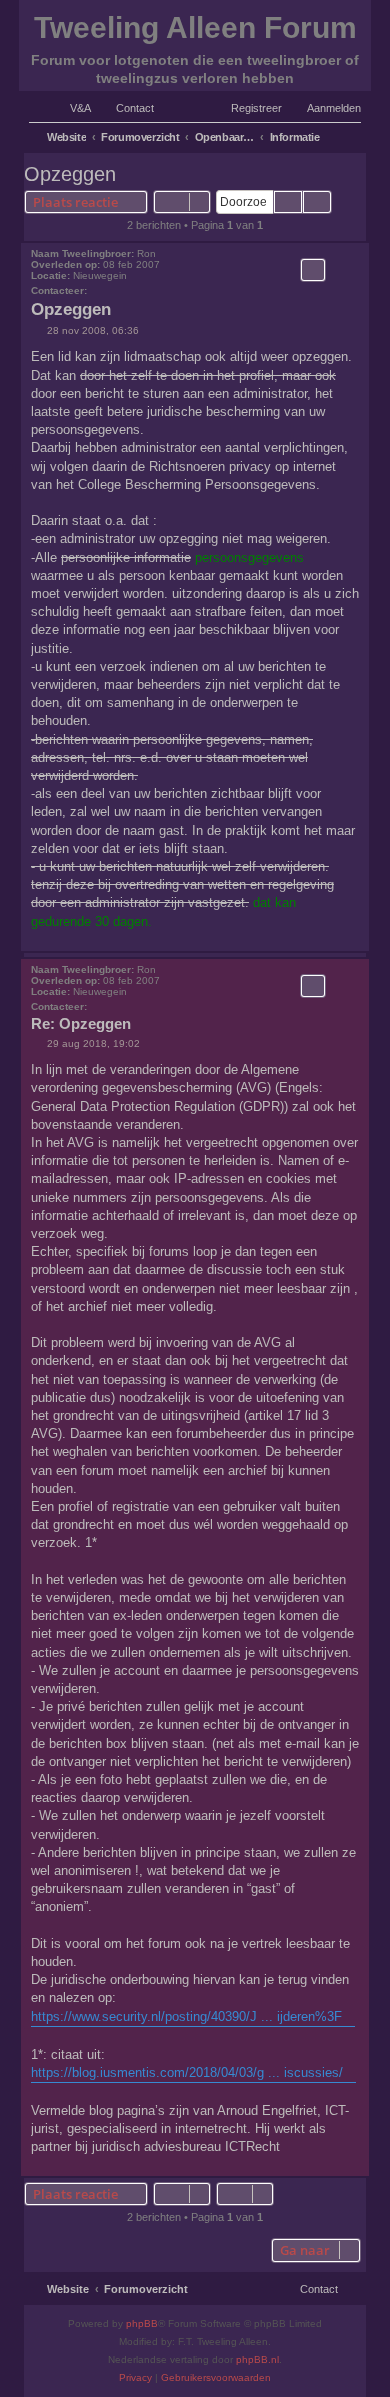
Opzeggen (70, 174)
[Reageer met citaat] (313, 270)
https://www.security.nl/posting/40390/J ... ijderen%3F (186, 2016)
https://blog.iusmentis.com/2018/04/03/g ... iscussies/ (187, 2072)
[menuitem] (71, 108)
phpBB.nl (257, 2359)
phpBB (142, 2323)
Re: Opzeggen (81, 1023)
